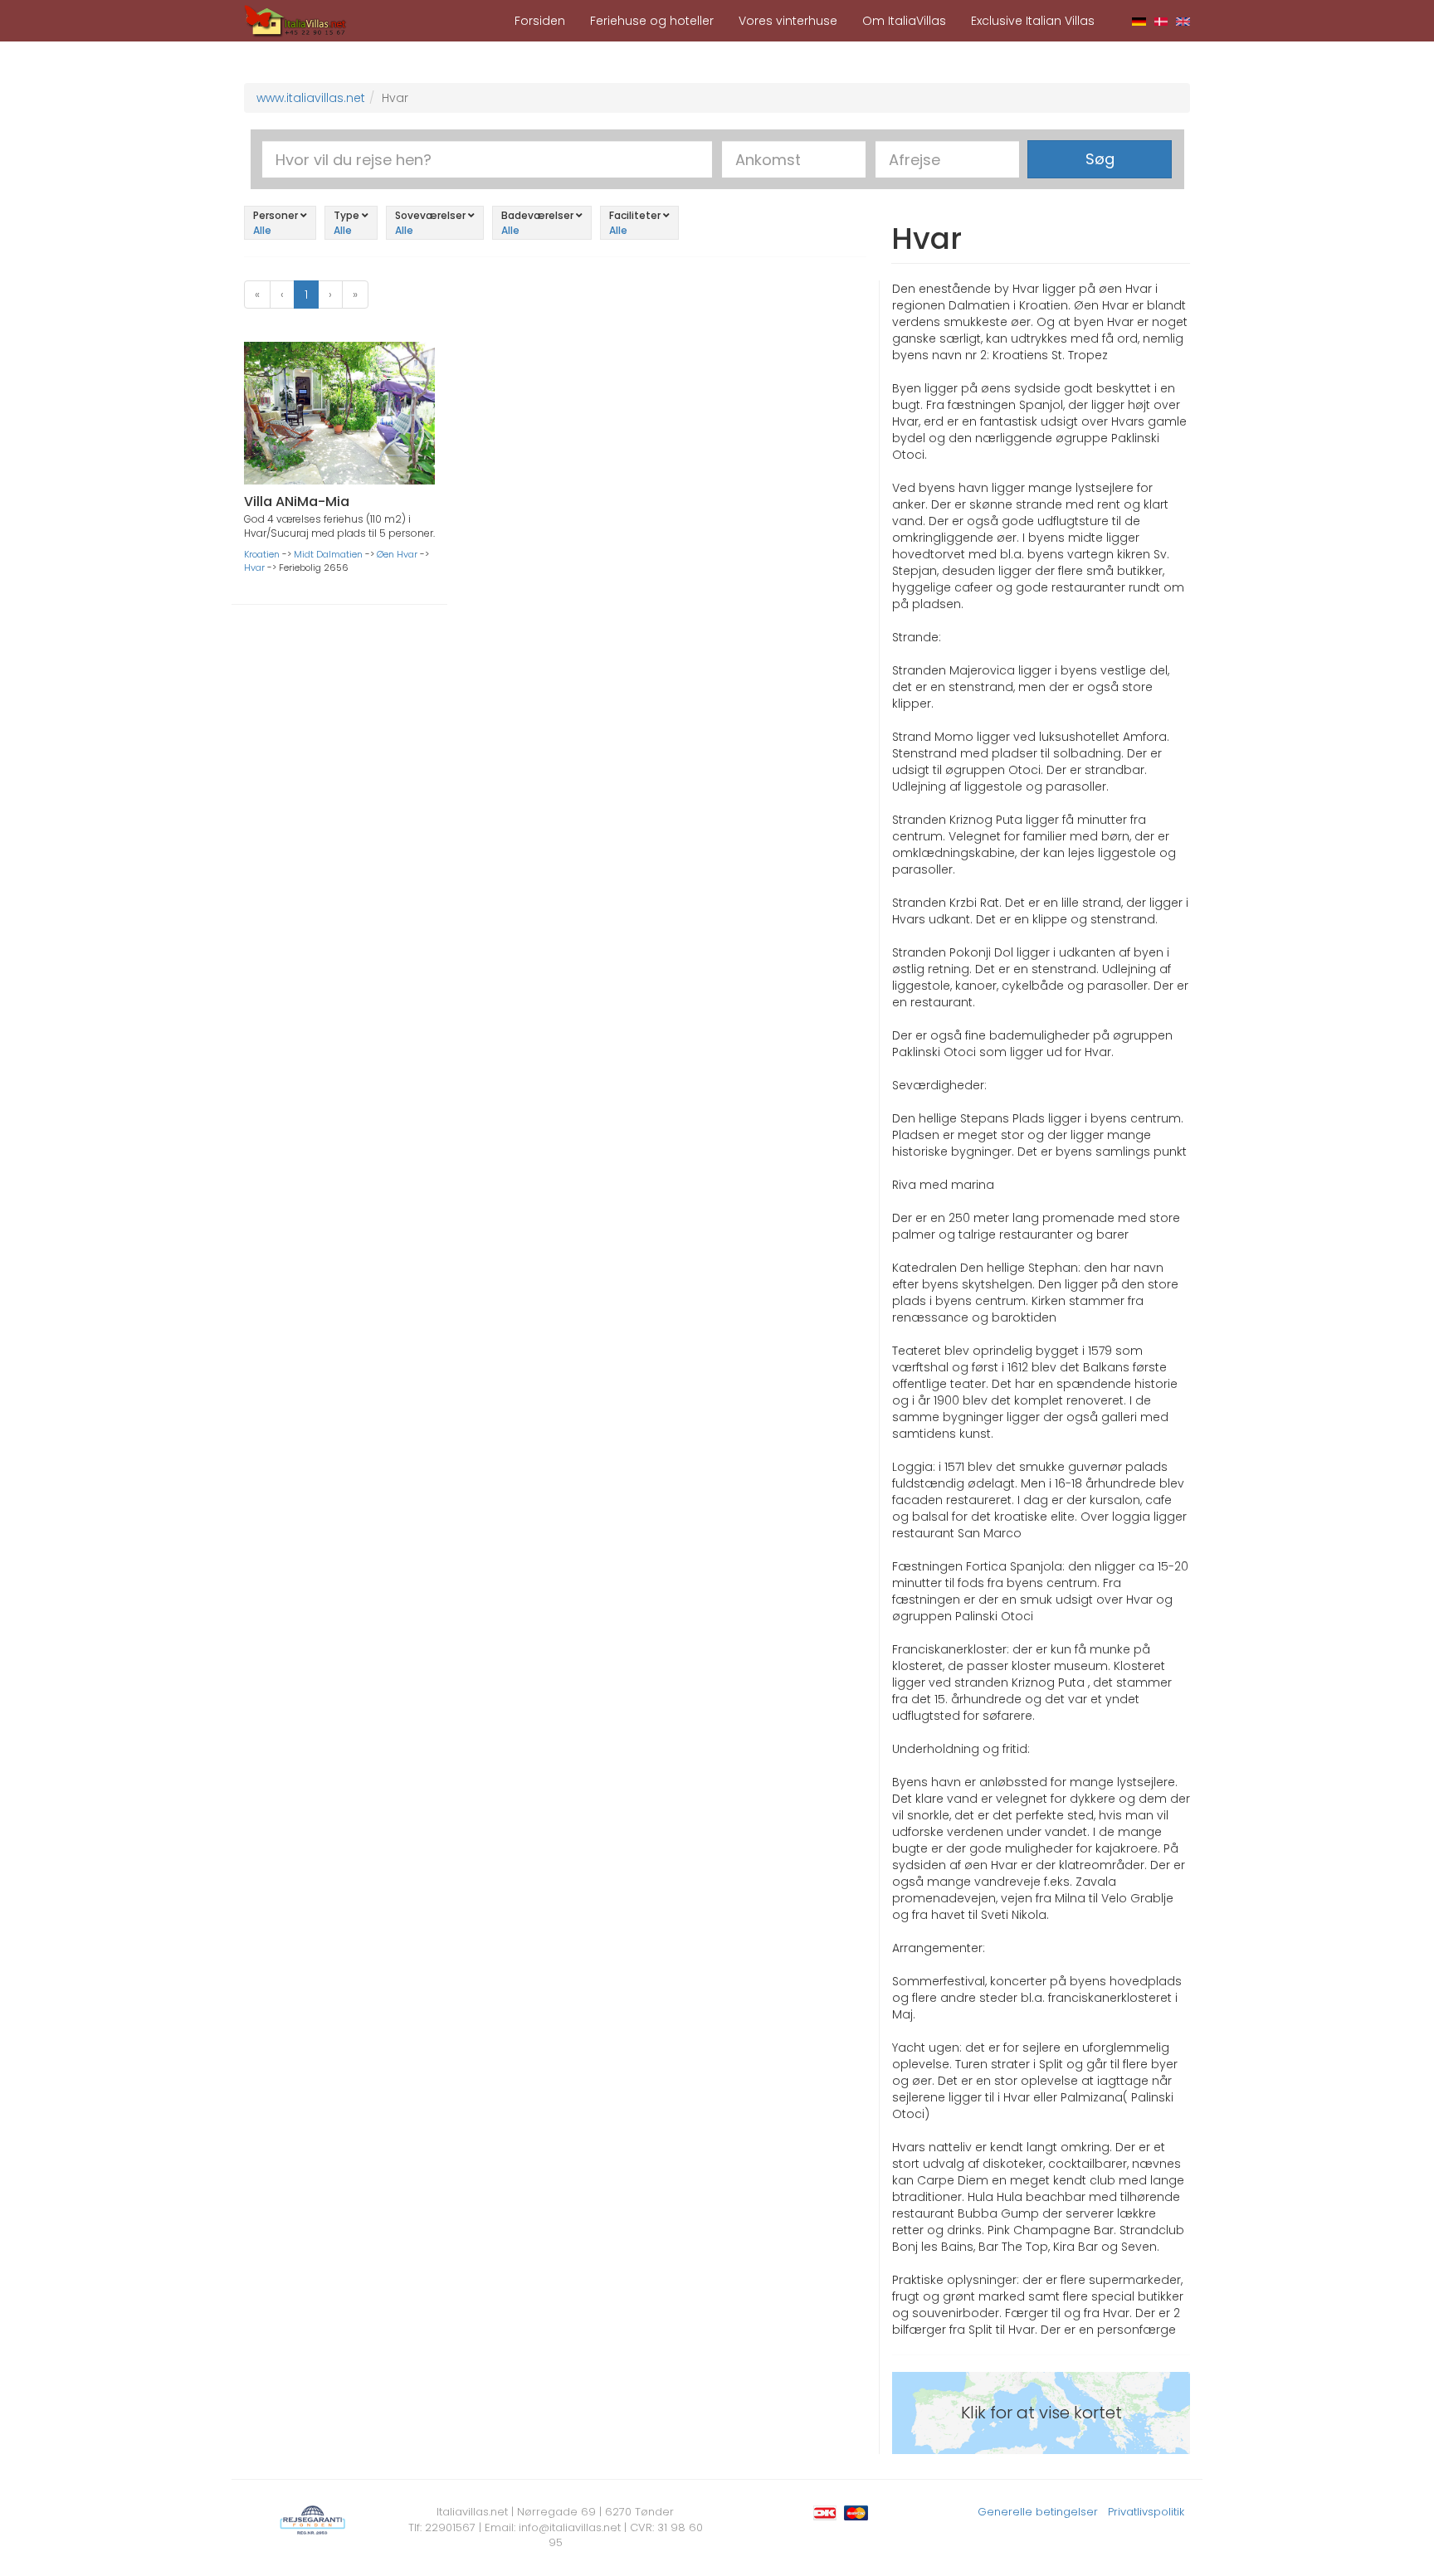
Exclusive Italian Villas (1033, 21)
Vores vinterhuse (788, 21)
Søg (1100, 159)
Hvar (254, 567)
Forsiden (540, 21)
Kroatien (262, 554)
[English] (1183, 21)
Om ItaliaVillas (904, 21)
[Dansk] (1161, 21)
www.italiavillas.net (311, 98)
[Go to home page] (295, 20)
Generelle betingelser (1038, 2512)
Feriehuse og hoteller (652, 21)
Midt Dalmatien (328, 554)
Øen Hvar (397, 554)
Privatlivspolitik (1146, 2512)
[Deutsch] (1139, 21)
